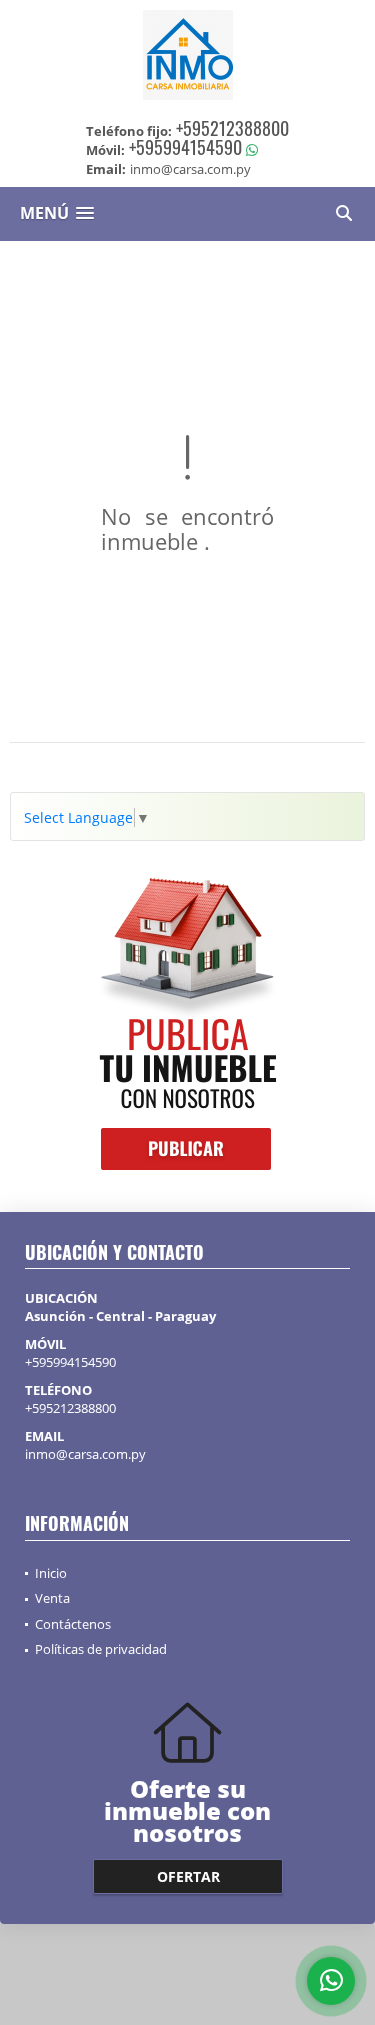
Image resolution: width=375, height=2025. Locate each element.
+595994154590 (185, 147)
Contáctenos (73, 1624)
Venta (52, 1598)
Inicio (51, 1573)
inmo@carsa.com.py (85, 1454)
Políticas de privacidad (101, 1649)
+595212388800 (232, 128)
